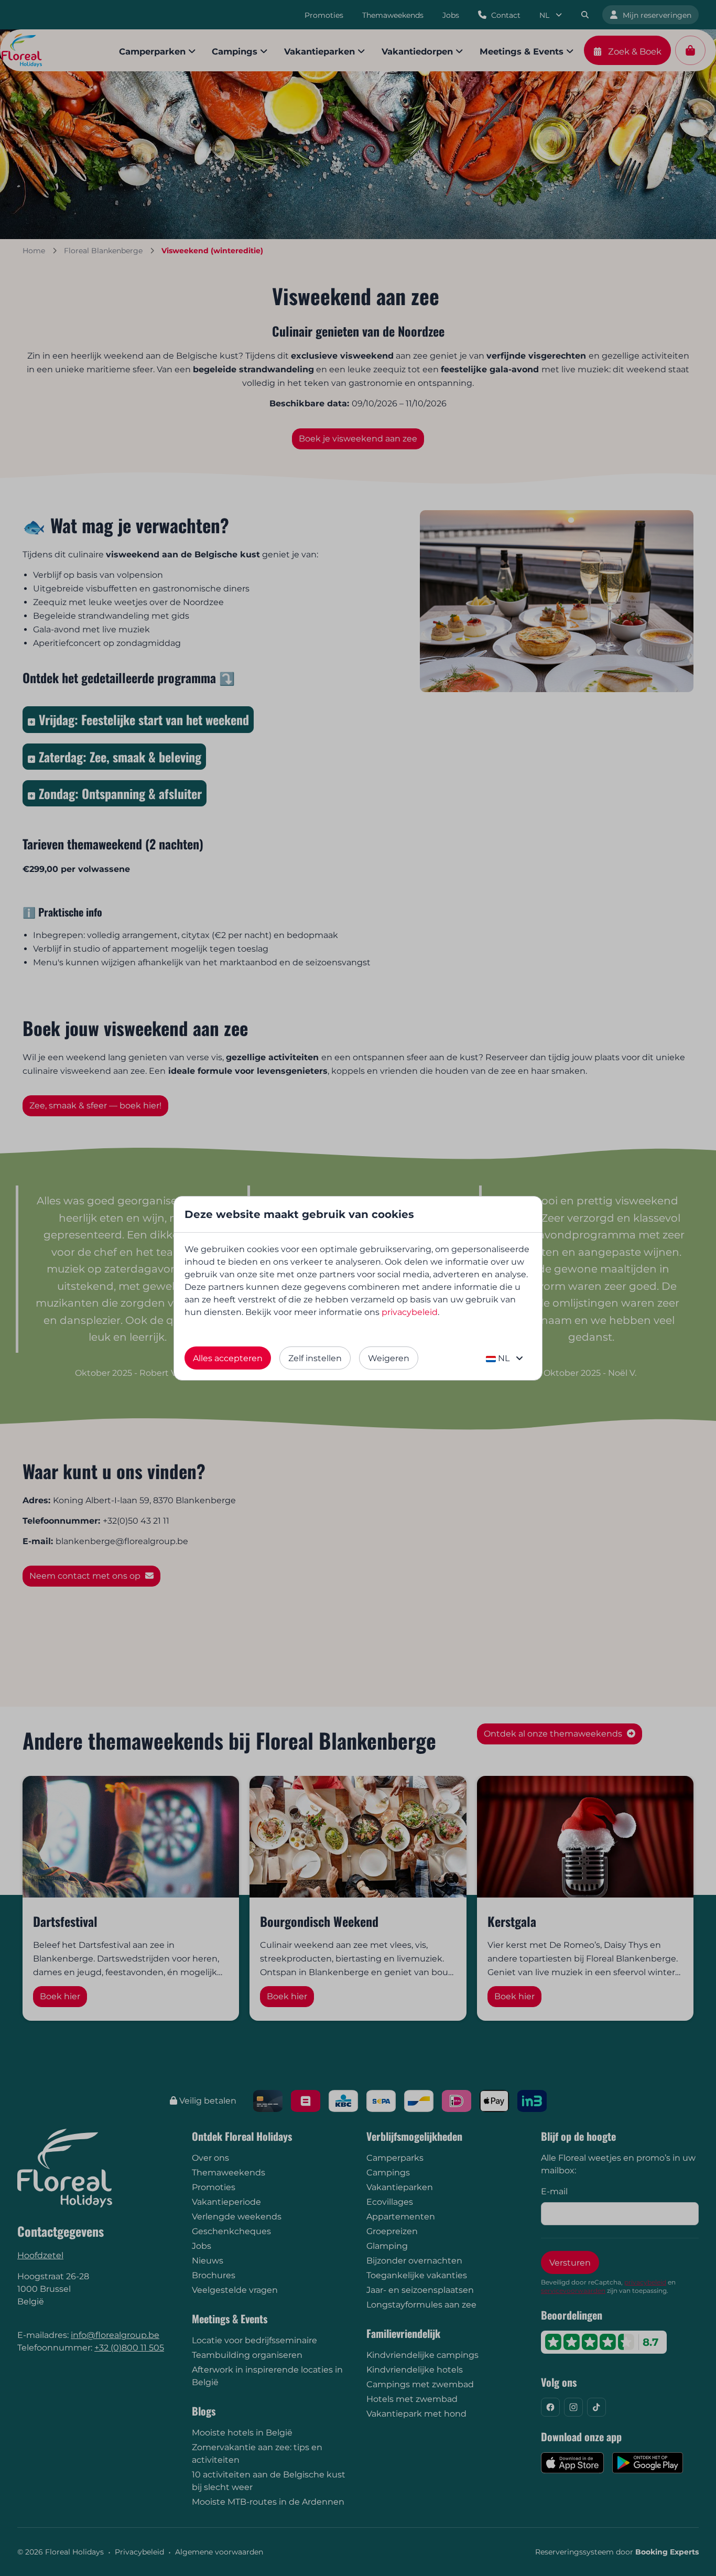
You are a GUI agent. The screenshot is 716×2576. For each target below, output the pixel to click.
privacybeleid (410, 1312)
